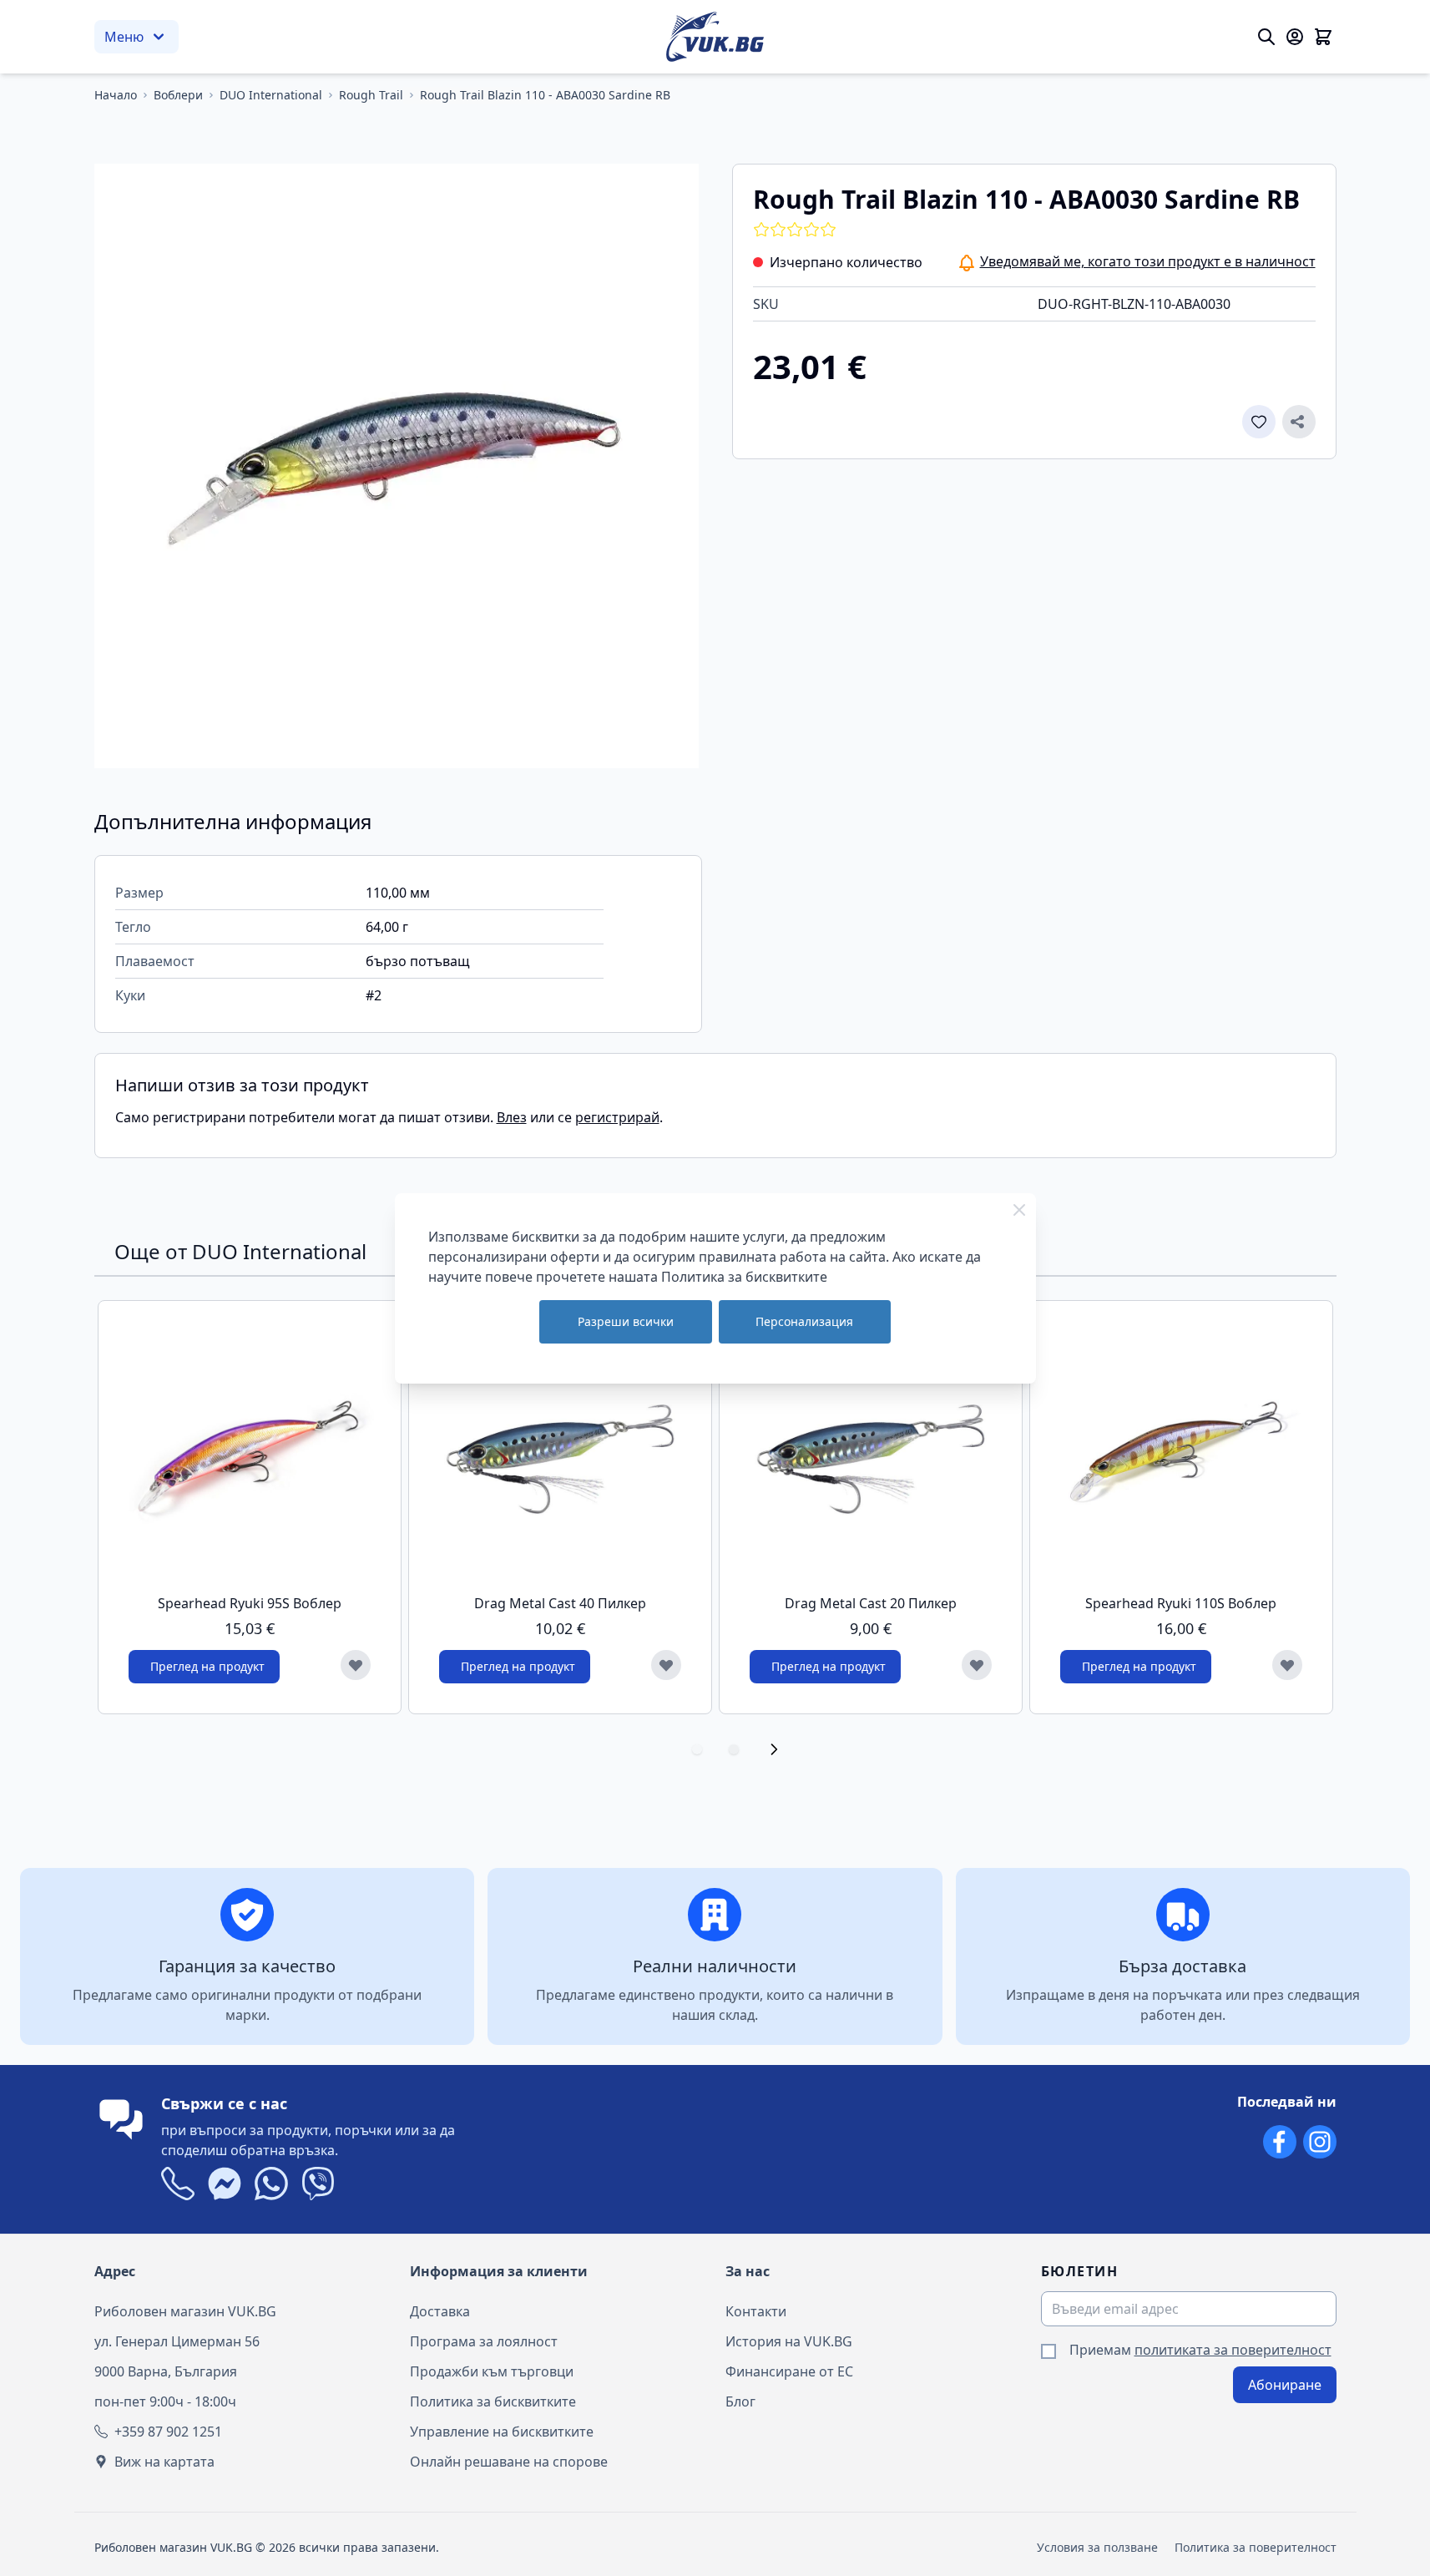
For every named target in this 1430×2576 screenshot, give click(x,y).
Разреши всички (626, 1321)
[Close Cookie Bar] (1019, 1210)
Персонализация (804, 1321)
